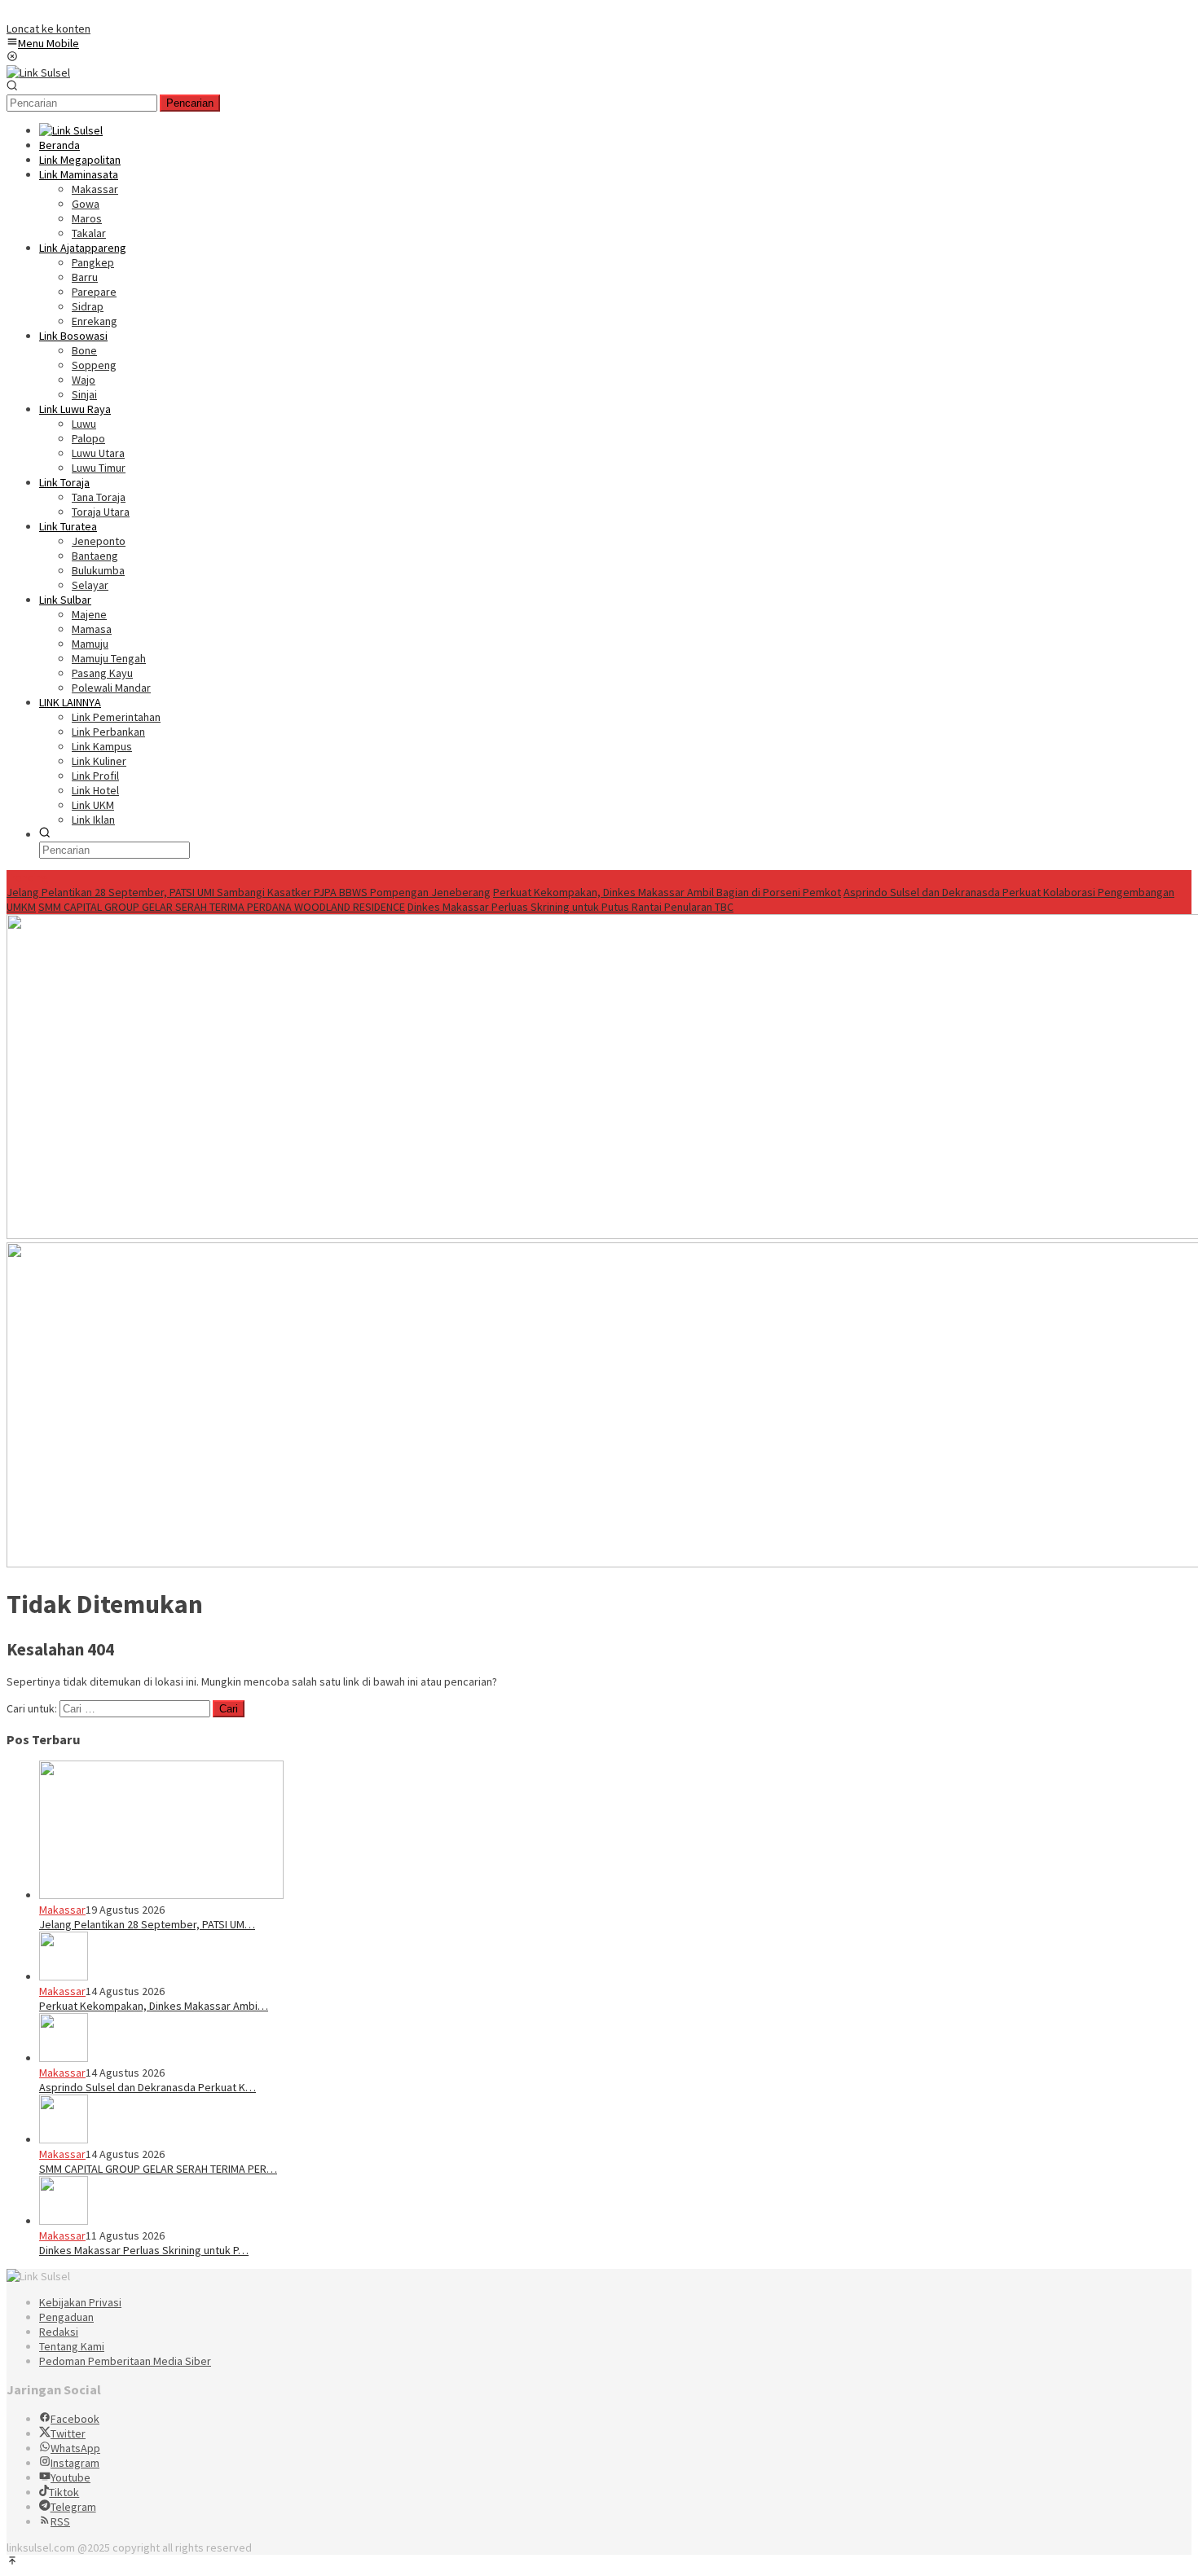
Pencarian (190, 103)
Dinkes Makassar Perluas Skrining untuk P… (144, 2250)
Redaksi (59, 2332)
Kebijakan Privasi (80, 2302)
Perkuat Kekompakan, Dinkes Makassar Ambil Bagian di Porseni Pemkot (667, 892)
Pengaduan (66, 2317)
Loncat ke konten (48, 29)
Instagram (75, 2463)
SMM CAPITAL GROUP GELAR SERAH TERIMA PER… (158, 2169)
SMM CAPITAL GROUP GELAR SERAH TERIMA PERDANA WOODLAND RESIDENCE (222, 907)
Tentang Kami (72, 2346)
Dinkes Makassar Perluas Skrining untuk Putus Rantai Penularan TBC (570, 907)
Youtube (70, 2477)
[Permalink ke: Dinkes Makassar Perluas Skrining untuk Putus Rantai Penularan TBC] (64, 2221)
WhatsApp (75, 2448)
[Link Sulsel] (38, 73)
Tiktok (64, 2492)
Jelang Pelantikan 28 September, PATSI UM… (147, 1924)
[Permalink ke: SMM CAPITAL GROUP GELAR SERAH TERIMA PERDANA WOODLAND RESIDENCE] (64, 2139)
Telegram (73, 2507)
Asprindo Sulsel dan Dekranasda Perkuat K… (148, 2087)
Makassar (62, 1910)
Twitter (68, 2433)
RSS (60, 2521)
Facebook (75, 2419)
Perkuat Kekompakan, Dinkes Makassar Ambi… (154, 2006)
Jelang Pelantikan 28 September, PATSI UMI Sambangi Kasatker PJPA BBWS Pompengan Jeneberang (249, 892)
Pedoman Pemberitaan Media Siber (125, 2361)
